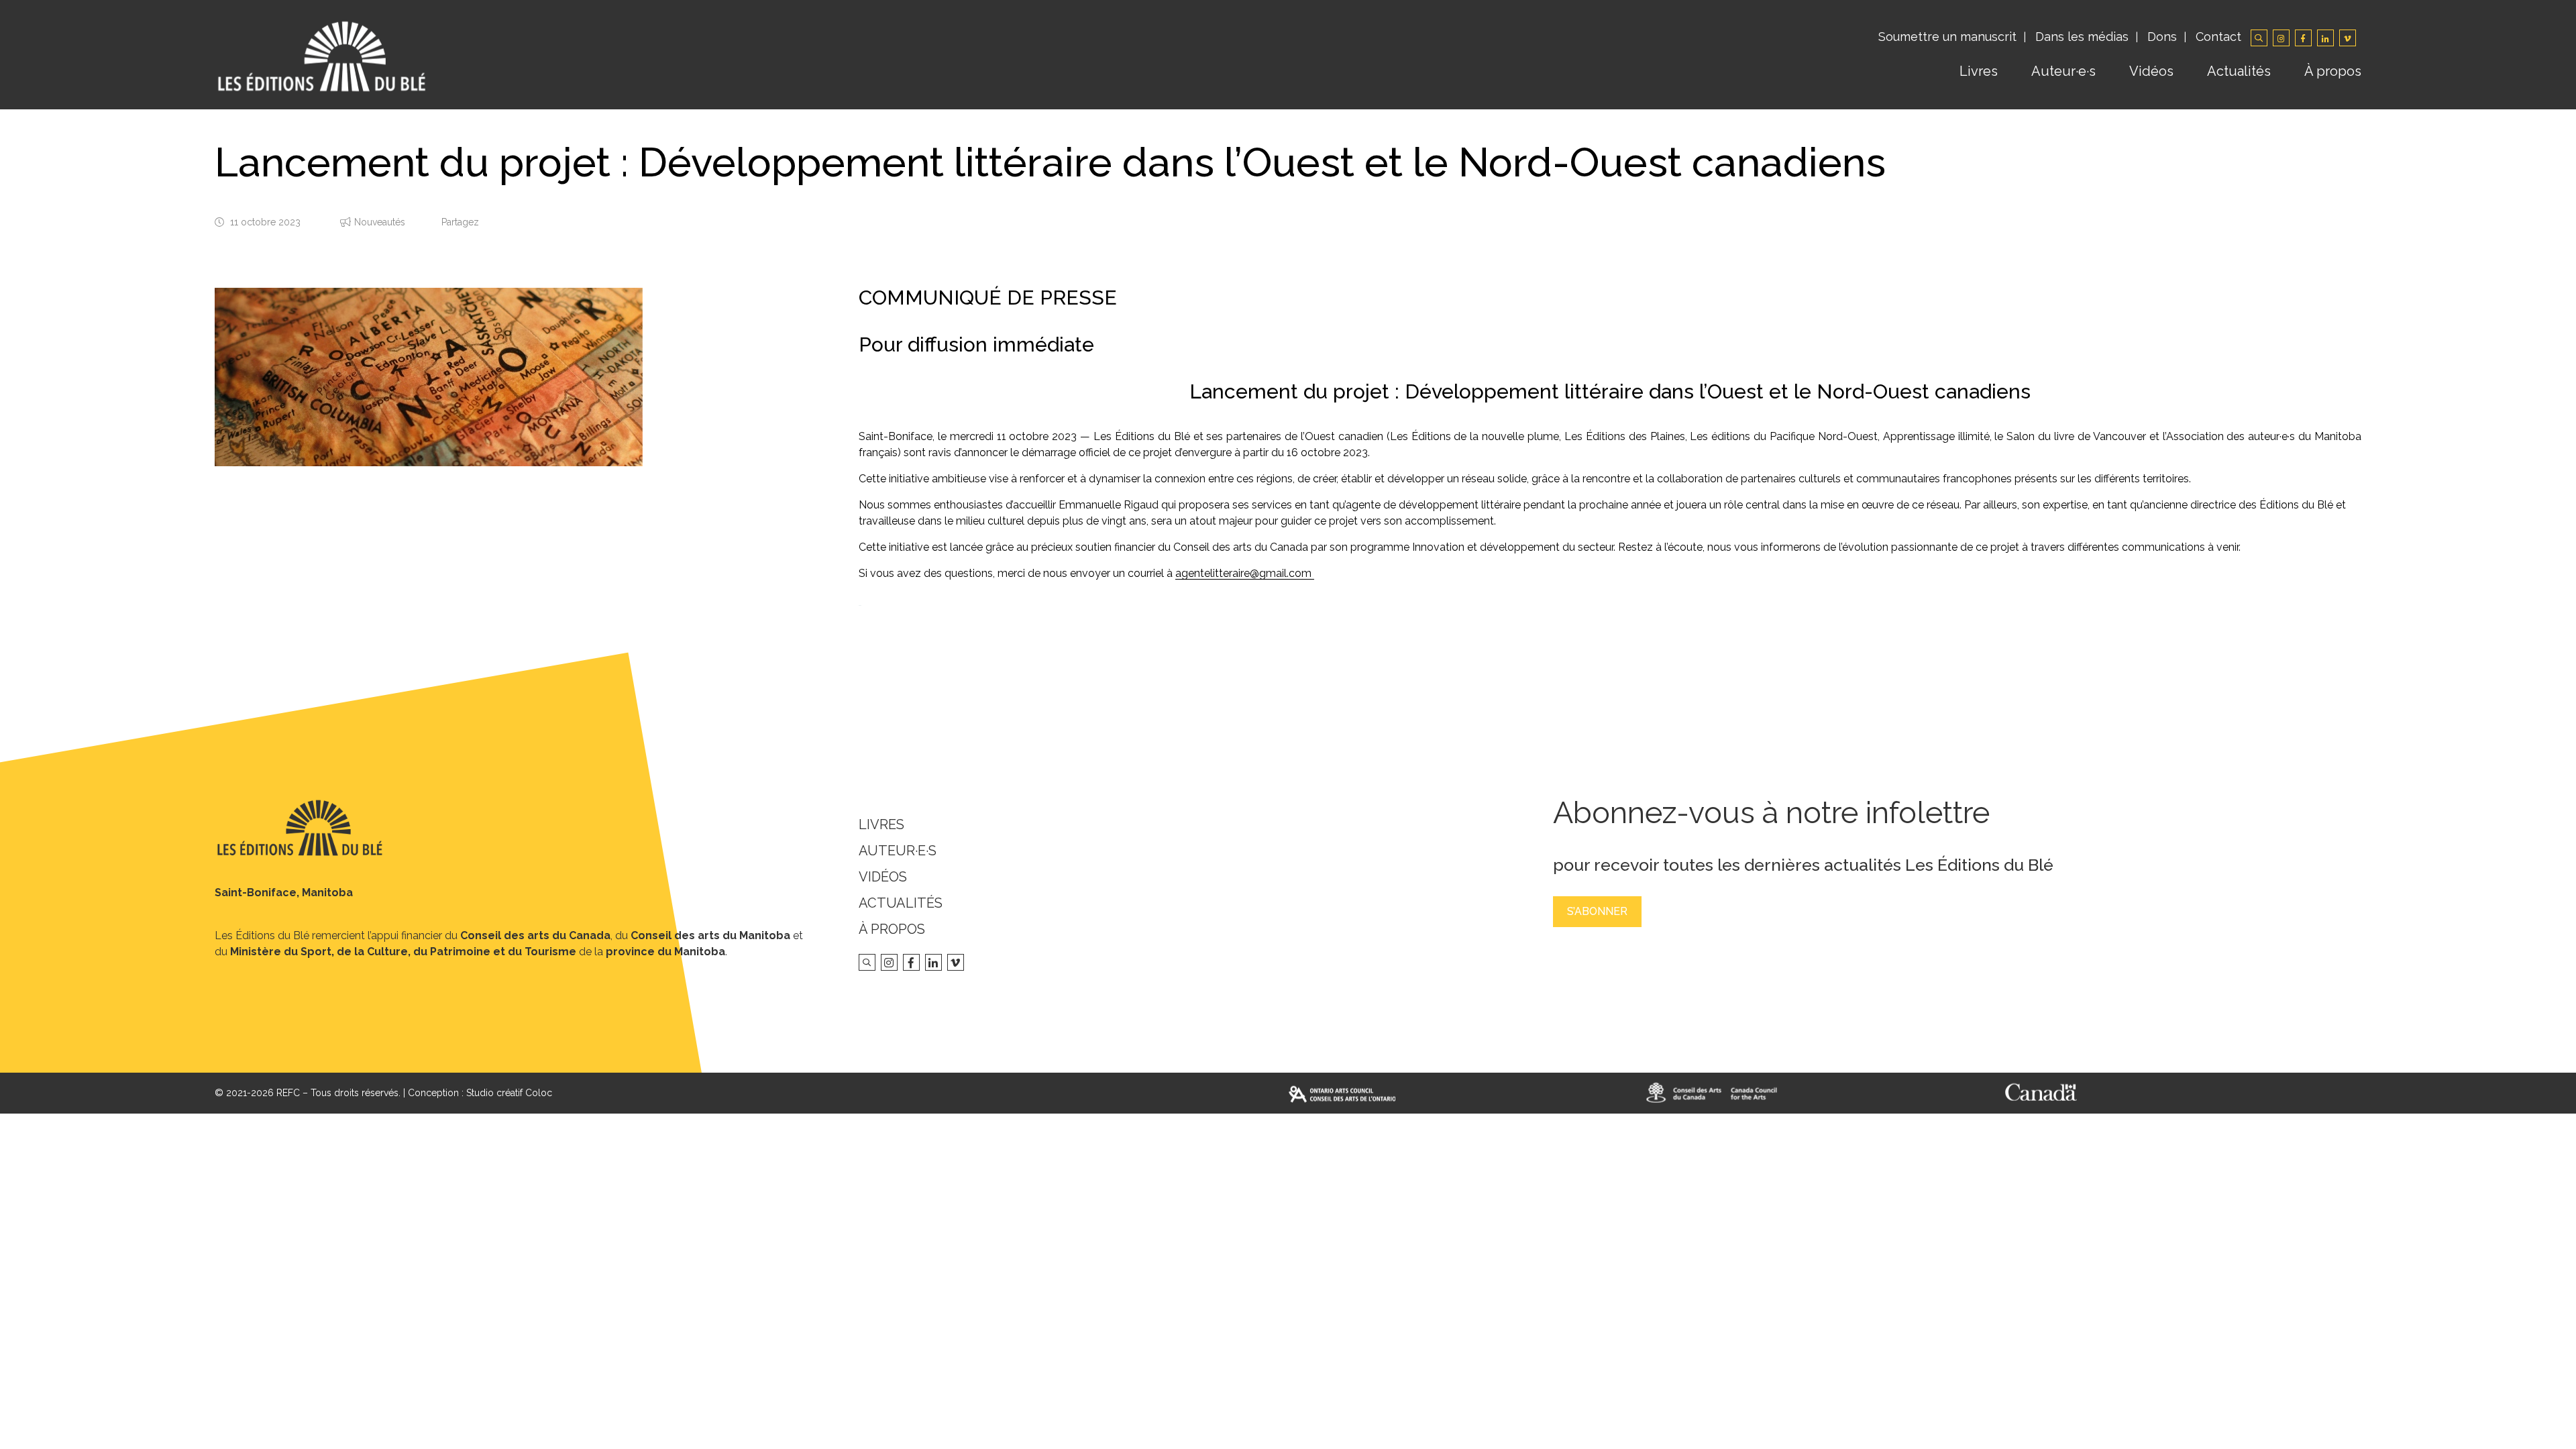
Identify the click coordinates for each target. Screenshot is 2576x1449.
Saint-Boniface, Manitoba (284, 893)
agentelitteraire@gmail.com (1245, 573)
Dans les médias (2082, 37)
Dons (2162, 37)
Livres (1979, 71)
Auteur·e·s (2063, 71)
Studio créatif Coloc (509, 1093)
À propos (2333, 71)
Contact (2218, 37)
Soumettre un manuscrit (1947, 37)
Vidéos (2151, 71)
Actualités (2239, 71)
